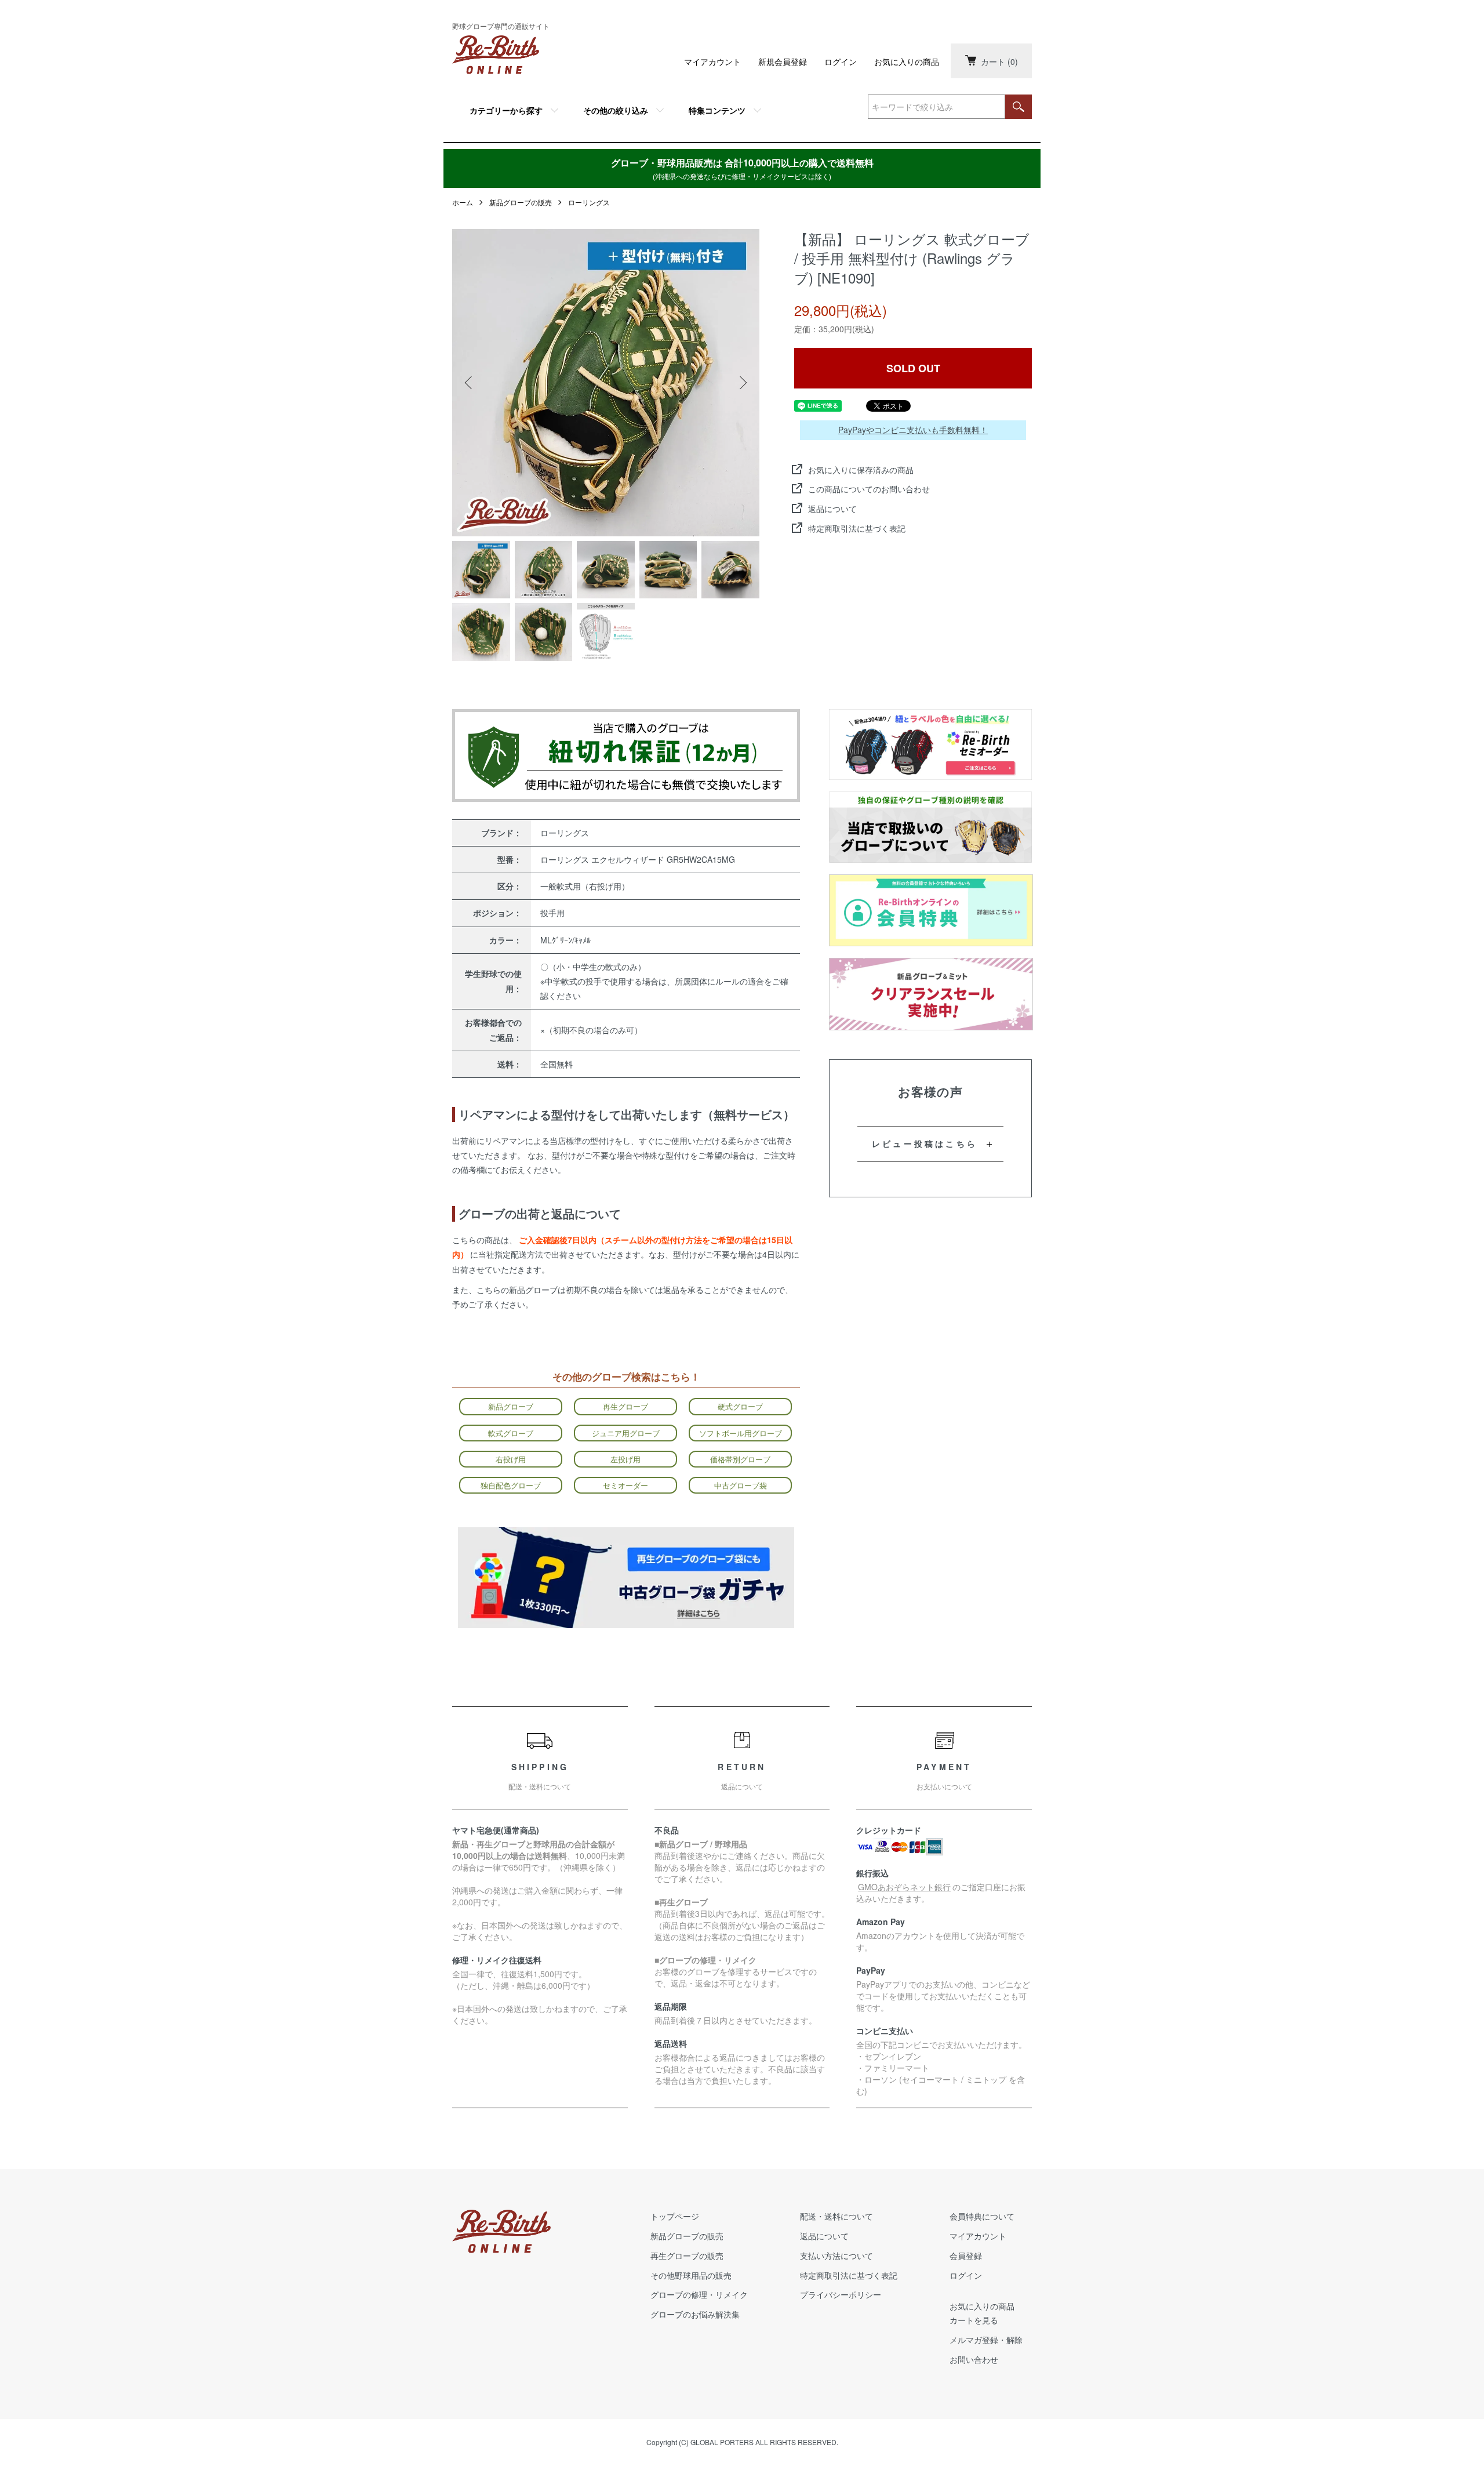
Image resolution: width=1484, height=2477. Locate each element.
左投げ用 (625, 1459)
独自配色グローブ (511, 1485)
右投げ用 (511, 1459)
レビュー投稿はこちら (925, 1143)
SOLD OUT (913, 368)
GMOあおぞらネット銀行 (904, 1887)
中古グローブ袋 (741, 1485)
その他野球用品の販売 (691, 2275)
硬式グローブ (740, 1406)
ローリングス (589, 202)
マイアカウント (712, 61)
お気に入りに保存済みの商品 (861, 470)
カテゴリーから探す (506, 110)
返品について (832, 509)
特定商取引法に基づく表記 (857, 528)
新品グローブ (511, 1406)
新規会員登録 (783, 61)
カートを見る (974, 2320)
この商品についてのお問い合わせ (869, 489)
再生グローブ (625, 1406)
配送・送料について (836, 2216)
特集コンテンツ (717, 110)
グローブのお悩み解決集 (695, 2314)
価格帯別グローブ (740, 1459)
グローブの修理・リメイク (699, 2294)
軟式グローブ (511, 1433)
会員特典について (982, 2216)
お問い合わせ (974, 2359)
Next (742, 383)
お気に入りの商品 (907, 61)
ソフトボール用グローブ (741, 1433)
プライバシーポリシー (841, 2294)
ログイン (841, 61)
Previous (470, 383)
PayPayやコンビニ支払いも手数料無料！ (913, 430)
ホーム (463, 202)
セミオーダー (625, 1485)
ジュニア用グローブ (626, 1433)
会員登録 (966, 2256)
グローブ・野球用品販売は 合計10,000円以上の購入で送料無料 (742, 168)
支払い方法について (836, 2256)
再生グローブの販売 (687, 2256)
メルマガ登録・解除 (986, 2340)
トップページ (675, 2216)
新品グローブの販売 (521, 202)
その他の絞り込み (616, 110)
